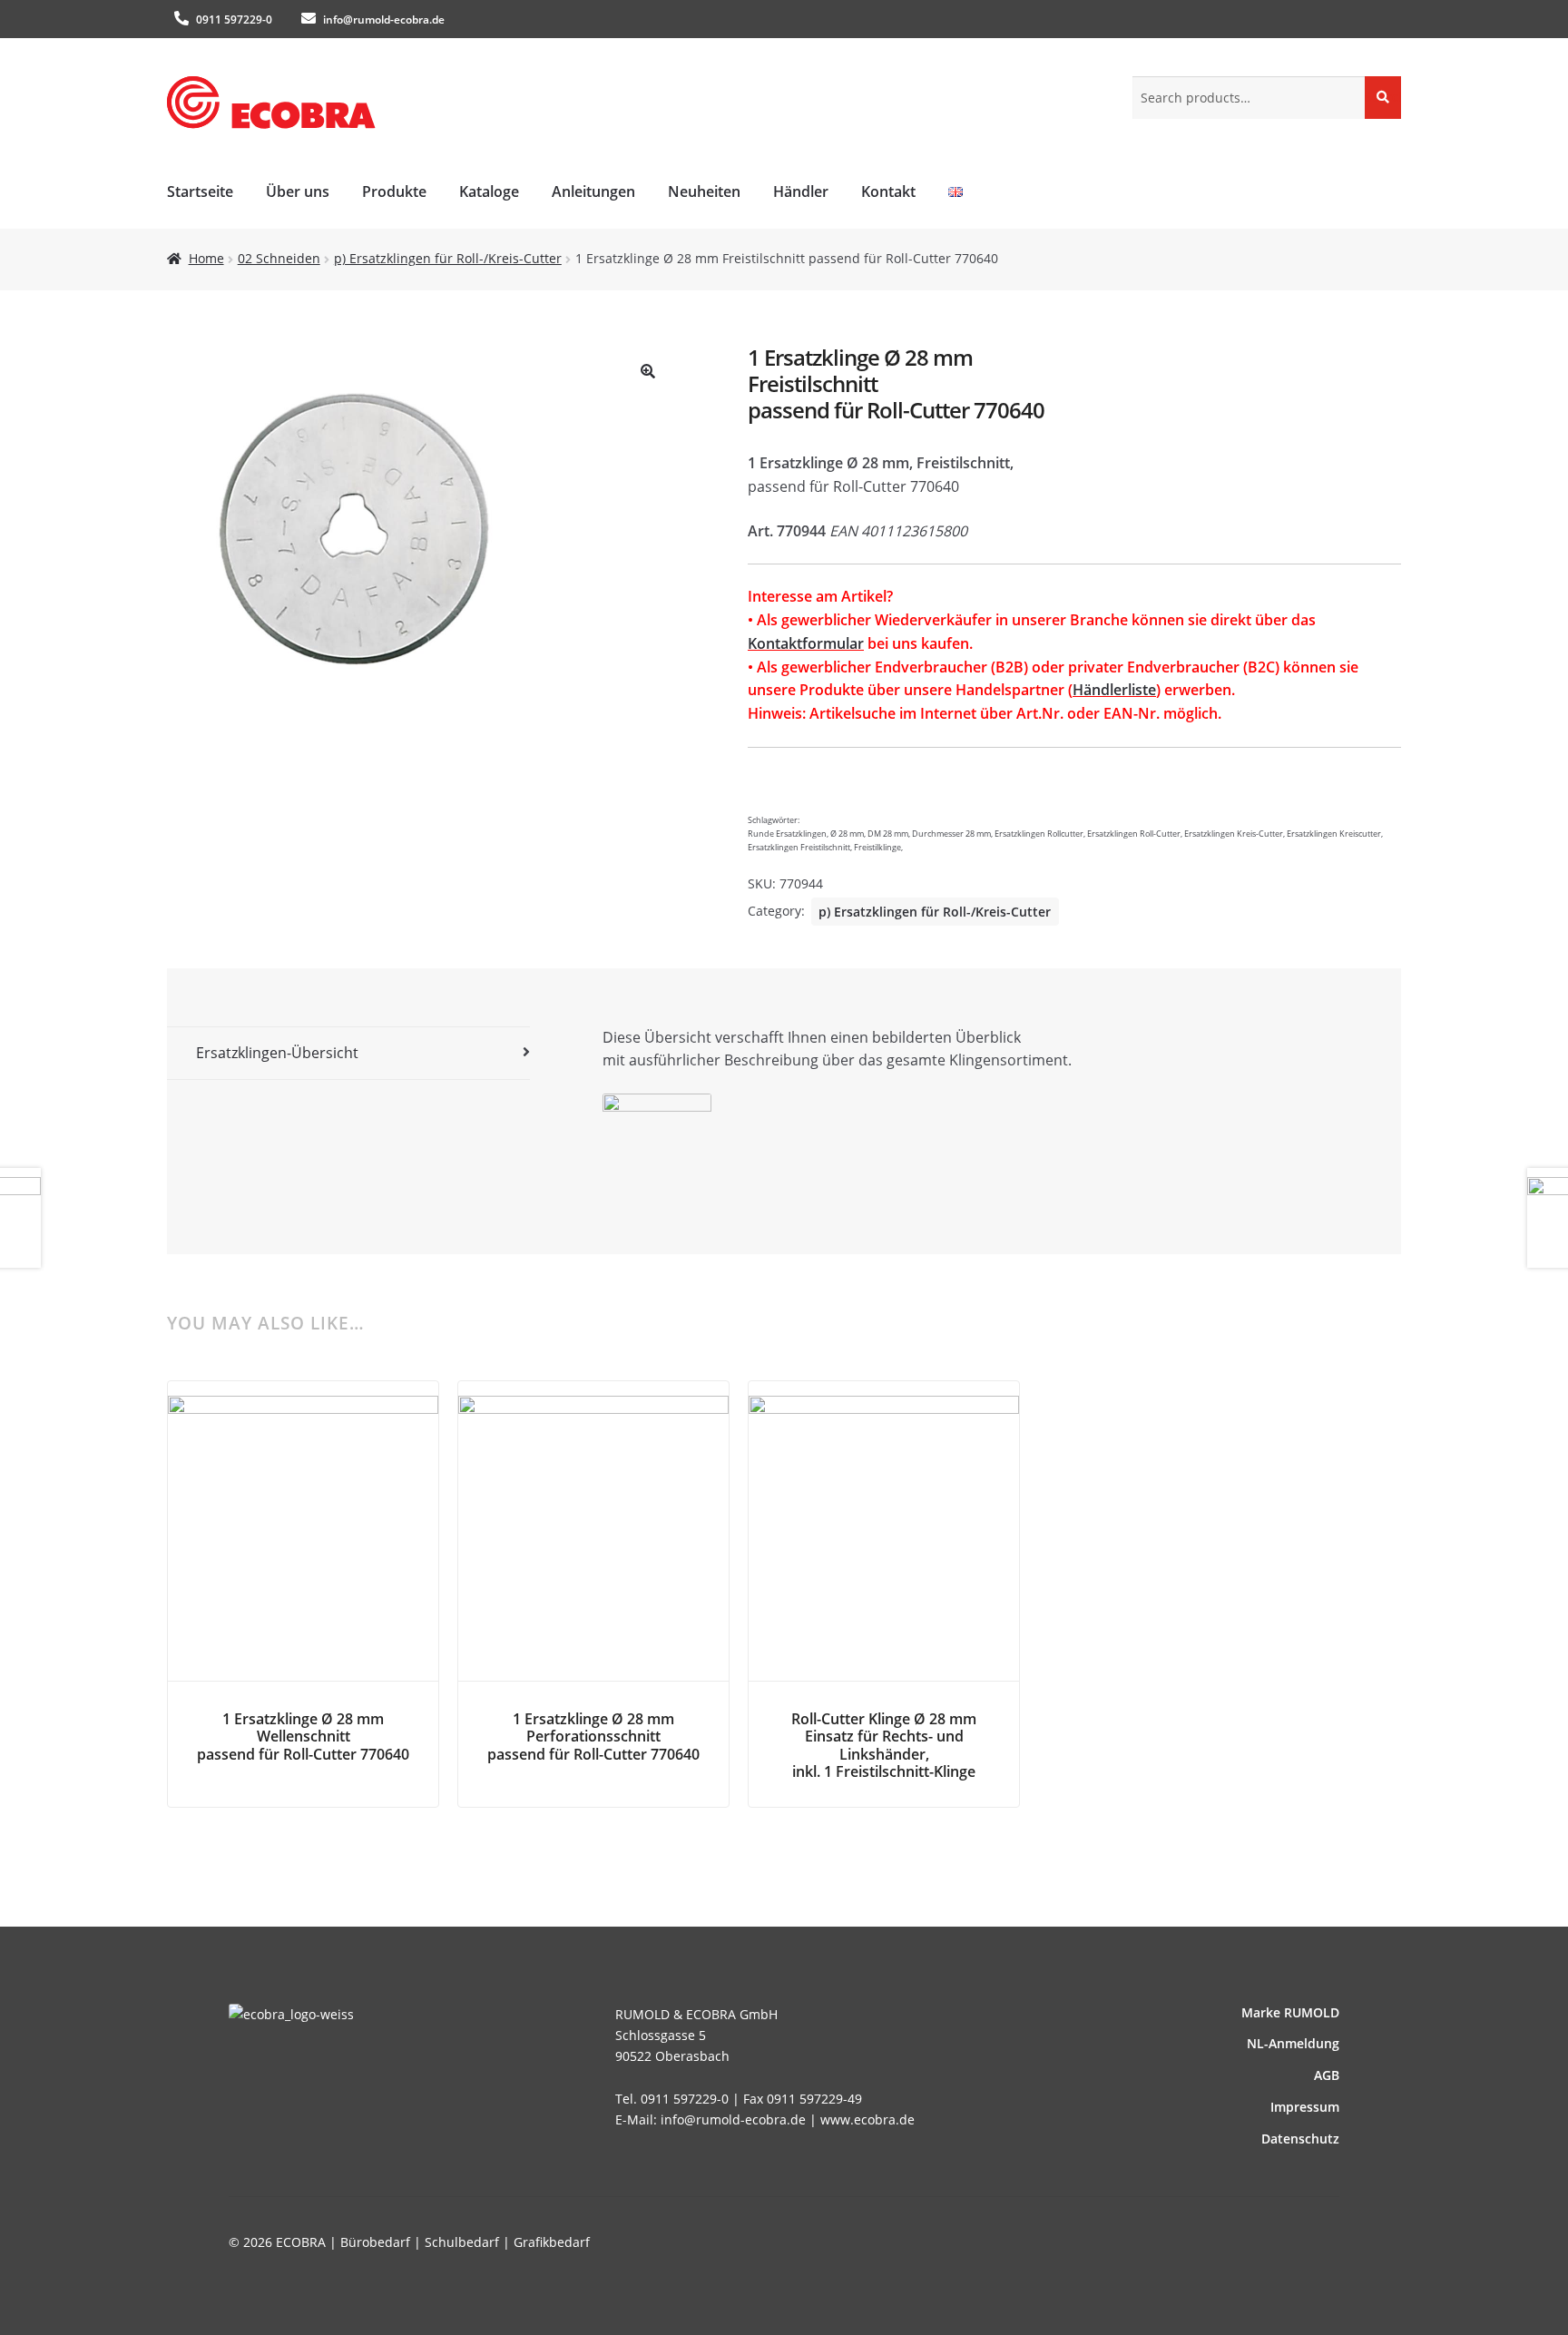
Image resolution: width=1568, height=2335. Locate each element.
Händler (801, 191)
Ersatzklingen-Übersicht (277, 1053)
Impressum (1305, 2107)
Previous (212, 1517)
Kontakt (888, 191)
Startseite (200, 191)
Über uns (298, 191)
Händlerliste (1114, 690)
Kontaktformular (806, 643)
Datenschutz (1300, 2139)
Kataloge (489, 191)
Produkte (394, 191)
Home (206, 258)
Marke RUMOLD (1290, 2012)
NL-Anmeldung (1293, 2043)
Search (1383, 97)
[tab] (348, 1054)
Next (1356, 1517)
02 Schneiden (279, 258)
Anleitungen (593, 191)
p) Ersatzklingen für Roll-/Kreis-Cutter (448, 258)
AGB (1327, 2075)
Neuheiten (704, 191)
